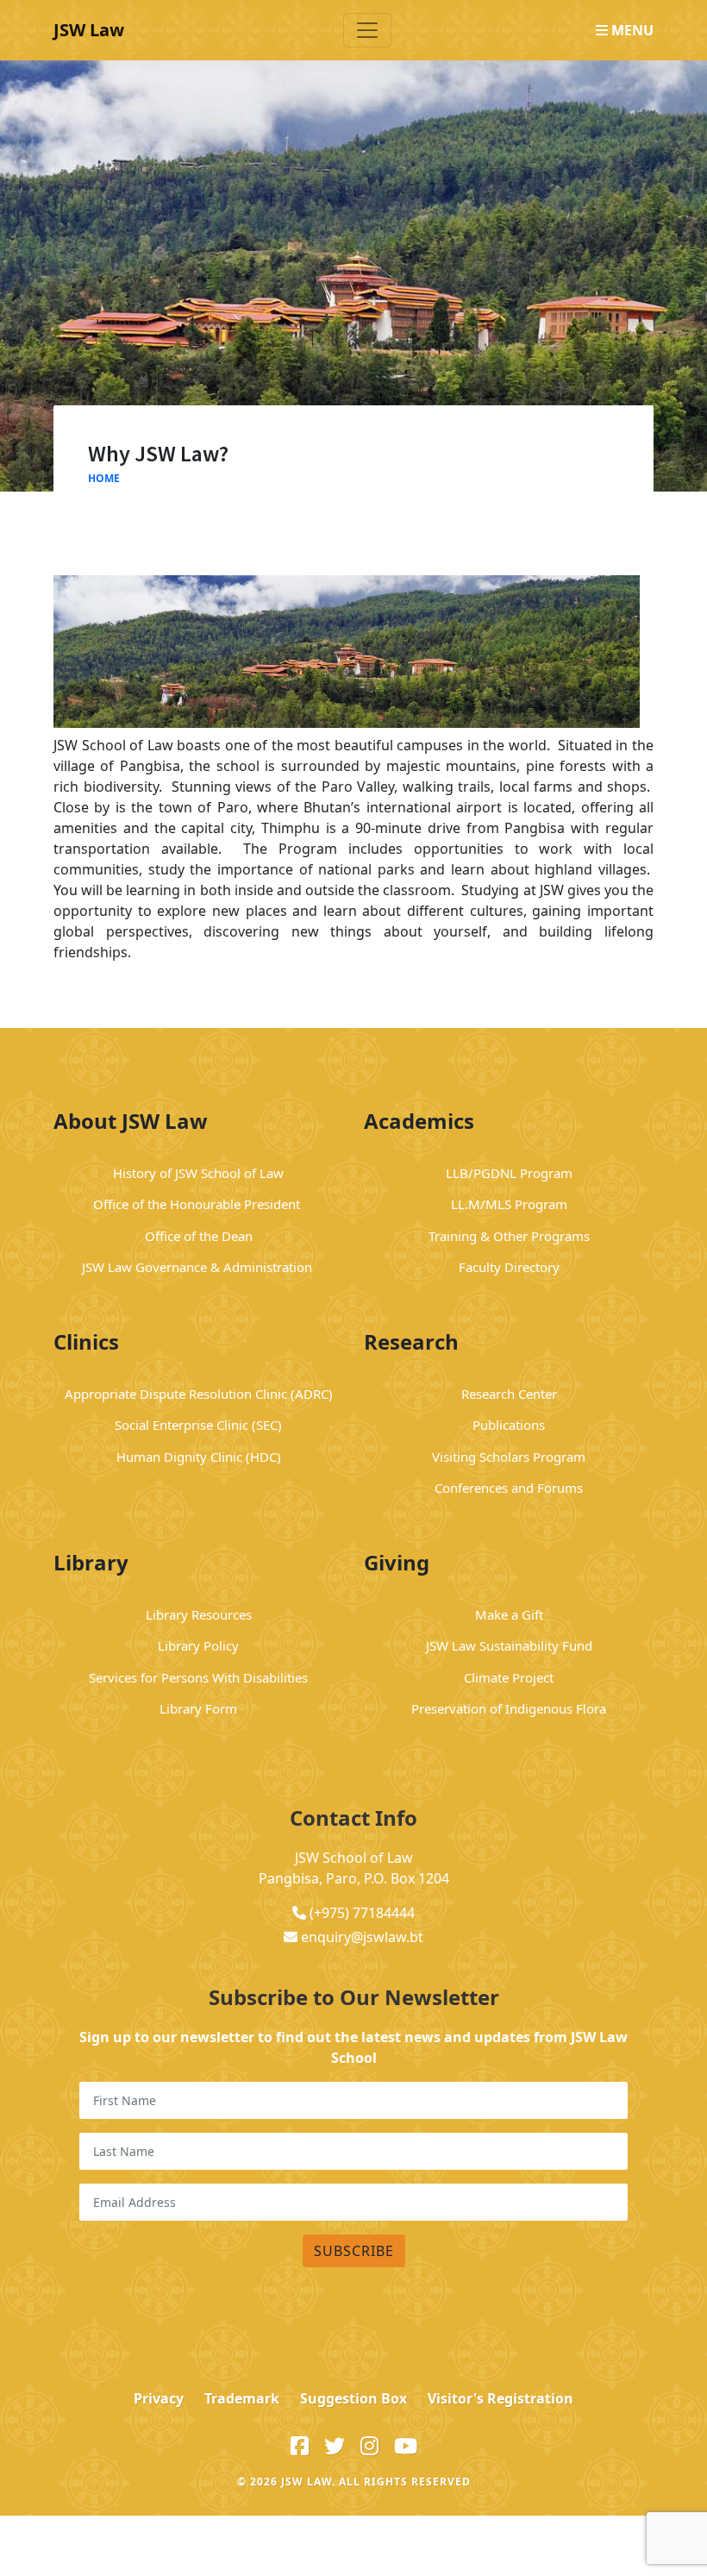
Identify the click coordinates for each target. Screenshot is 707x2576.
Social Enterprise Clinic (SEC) (198, 1425)
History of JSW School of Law (198, 1173)
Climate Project (509, 1677)
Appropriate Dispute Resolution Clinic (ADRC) (199, 1394)
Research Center (509, 1394)
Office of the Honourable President (198, 1204)
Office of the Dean (199, 1236)
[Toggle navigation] (367, 30)
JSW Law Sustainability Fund (509, 1645)
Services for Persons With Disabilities (198, 1677)
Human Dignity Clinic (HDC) (199, 1457)
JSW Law (89, 30)
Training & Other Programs (509, 1236)
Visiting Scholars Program (509, 1457)
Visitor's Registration (501, 2398)
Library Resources (199, 1614)
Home (104, 478)
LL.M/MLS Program (509, 1204)
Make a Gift (509, 1614)
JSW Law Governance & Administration (199, 1267)
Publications (509, 1425)
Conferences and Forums (509, 1488)
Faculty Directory (509, 1267)
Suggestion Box (353, 2398)
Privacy (159, 2398)
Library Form (198, 1708)
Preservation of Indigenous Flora (509, 1708)
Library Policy (198, 1645)
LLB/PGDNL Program (509, 1173)
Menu (631, 30)
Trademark (242, 2398)
